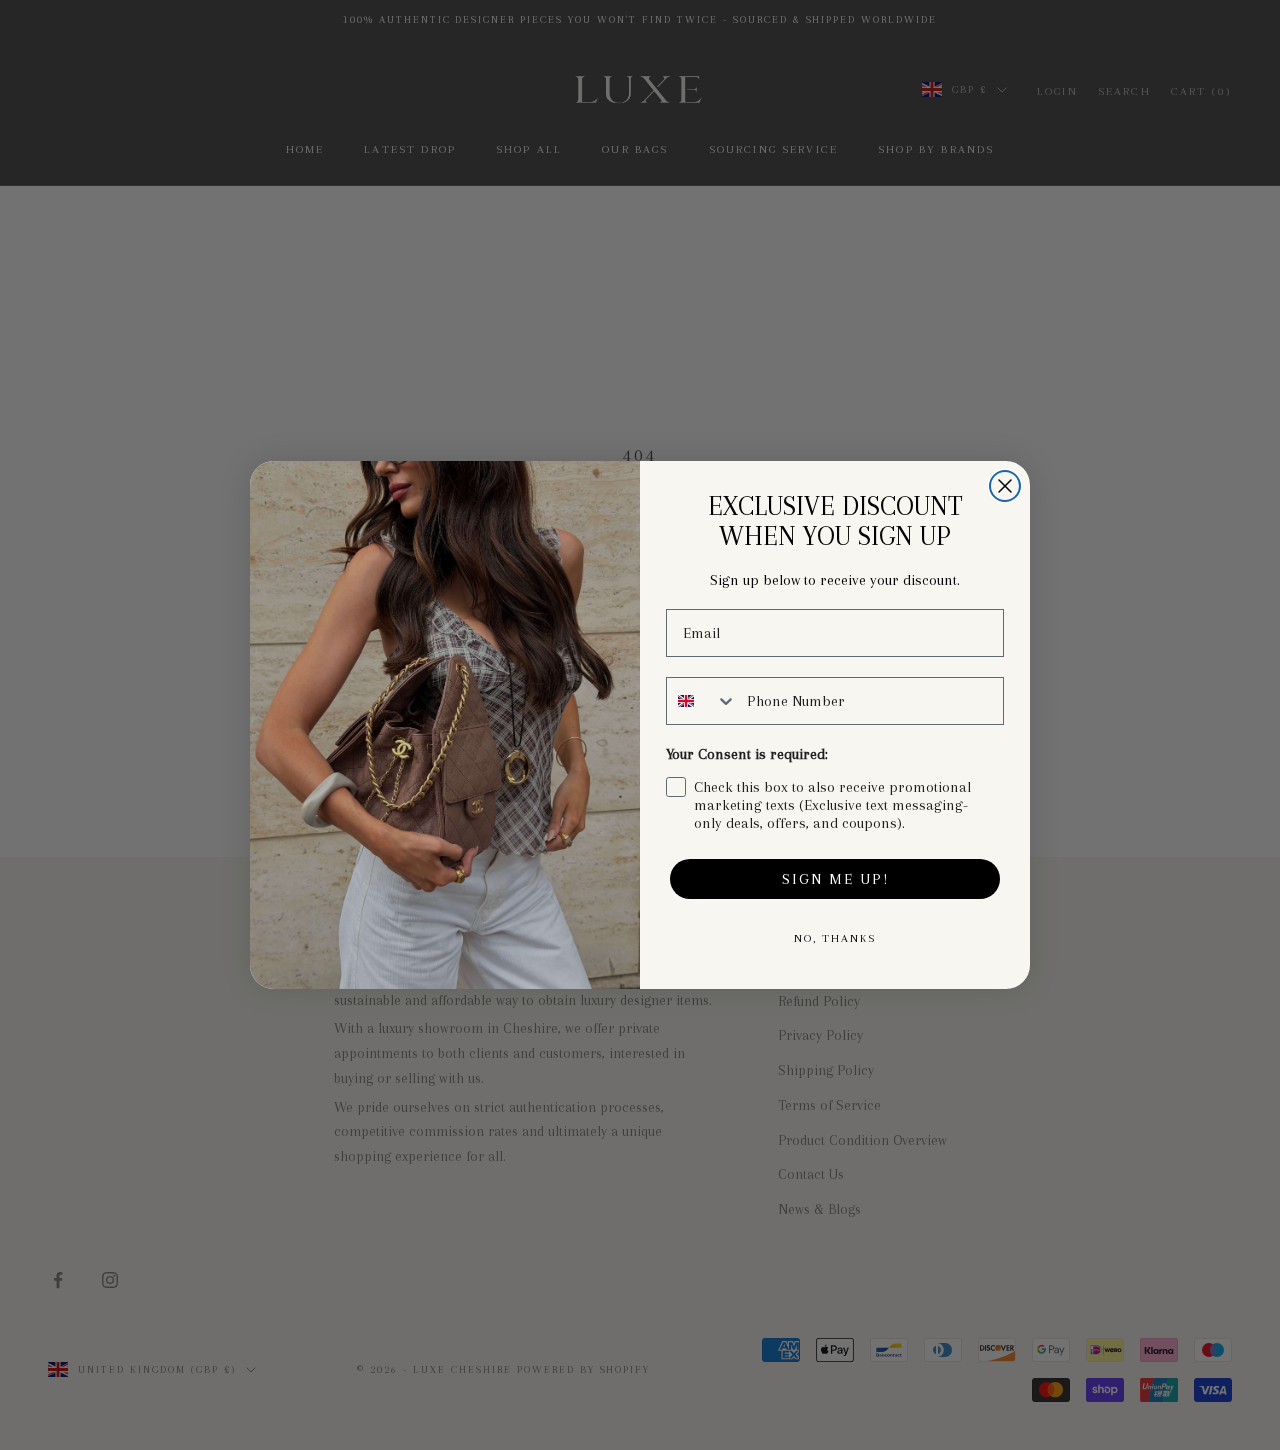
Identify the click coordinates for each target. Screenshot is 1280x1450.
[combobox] (702, 701)
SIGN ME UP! (835, 879)
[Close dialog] (1005, 486)
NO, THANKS (835, 938)
